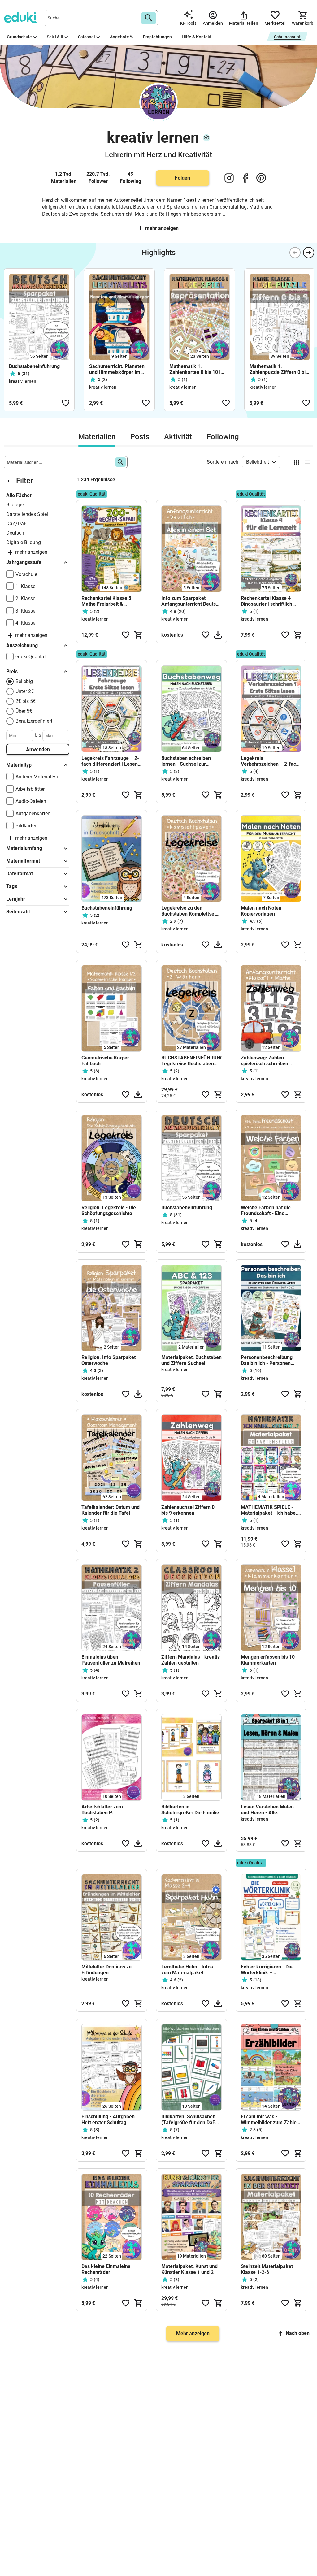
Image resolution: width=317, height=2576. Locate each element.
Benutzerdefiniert (34, 721)
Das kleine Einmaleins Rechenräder (106, 2269)
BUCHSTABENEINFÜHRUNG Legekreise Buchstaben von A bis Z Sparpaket (191, 1061)
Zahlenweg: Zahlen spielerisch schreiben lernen (265, 1061)
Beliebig (24, 681)
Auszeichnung (22, 645)
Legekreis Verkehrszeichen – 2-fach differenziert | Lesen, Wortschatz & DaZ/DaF (270, 761)
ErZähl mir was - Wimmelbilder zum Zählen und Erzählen (270, 2119)
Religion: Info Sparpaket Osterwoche (109, 1360)
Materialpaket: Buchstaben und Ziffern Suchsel (191, 1360)
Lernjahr (16, 899)
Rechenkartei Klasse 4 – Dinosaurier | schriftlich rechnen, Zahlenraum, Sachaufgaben (268, 601)
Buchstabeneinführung (35, 366)
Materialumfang (24, 848)
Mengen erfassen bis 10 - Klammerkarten (269, 1660)
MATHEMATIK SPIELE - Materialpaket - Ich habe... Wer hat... (271, 1510)
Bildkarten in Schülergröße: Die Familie (190, 1810)
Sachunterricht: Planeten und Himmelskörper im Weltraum (117, 369)
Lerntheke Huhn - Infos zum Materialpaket (187, 1970)
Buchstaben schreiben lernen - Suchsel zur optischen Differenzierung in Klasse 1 (190, 761)
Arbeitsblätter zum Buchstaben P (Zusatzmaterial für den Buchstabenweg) (108, 1810)
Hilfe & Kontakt (197, 37)
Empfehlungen (157, 37)
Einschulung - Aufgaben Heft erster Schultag (108, 2119)
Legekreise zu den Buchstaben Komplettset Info (189, 911)
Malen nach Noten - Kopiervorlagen (263, 911)
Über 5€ (24, 711)
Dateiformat (20, 874)
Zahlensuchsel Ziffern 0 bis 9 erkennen (188, 1510)
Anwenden (38, 749)
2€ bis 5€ (26, 701)
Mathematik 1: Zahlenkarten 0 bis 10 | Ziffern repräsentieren (195, 369)
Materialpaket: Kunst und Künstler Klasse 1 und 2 (189, 2269)
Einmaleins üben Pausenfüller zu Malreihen (111, 1660)
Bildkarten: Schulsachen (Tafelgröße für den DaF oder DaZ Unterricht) (188, 2119)
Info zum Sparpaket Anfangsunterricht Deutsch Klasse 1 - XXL (191, 601)
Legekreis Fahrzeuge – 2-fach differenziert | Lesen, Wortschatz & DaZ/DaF (110, 761)
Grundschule (19, 37)
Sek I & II (55, 37)
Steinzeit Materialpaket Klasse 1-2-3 (267, 2269)
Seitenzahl (18, 912)
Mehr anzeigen (162, 228)
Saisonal (87, 37)
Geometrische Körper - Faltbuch (107, 1061)
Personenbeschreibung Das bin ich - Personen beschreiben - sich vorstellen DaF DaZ (267, 1360)
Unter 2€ (25, 691)
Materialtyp (19, 765)
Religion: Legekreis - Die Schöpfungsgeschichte (109, 1210)
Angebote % (122, 37)
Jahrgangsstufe (24, 562)
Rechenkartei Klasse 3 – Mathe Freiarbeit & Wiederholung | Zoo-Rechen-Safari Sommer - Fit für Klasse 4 (109, 601)
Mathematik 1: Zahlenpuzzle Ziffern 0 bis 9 (279, 369)
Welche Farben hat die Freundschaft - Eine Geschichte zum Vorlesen (269, 1210)
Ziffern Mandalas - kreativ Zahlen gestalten (191, 1660)
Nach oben (298, 2333)
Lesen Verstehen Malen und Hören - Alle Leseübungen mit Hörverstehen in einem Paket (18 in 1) (267, 1810)
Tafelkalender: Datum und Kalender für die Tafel (111, 1510)
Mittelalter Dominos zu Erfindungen (106, 1970)
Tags (12, 886)
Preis (12, 671)
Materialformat (23, 861)
